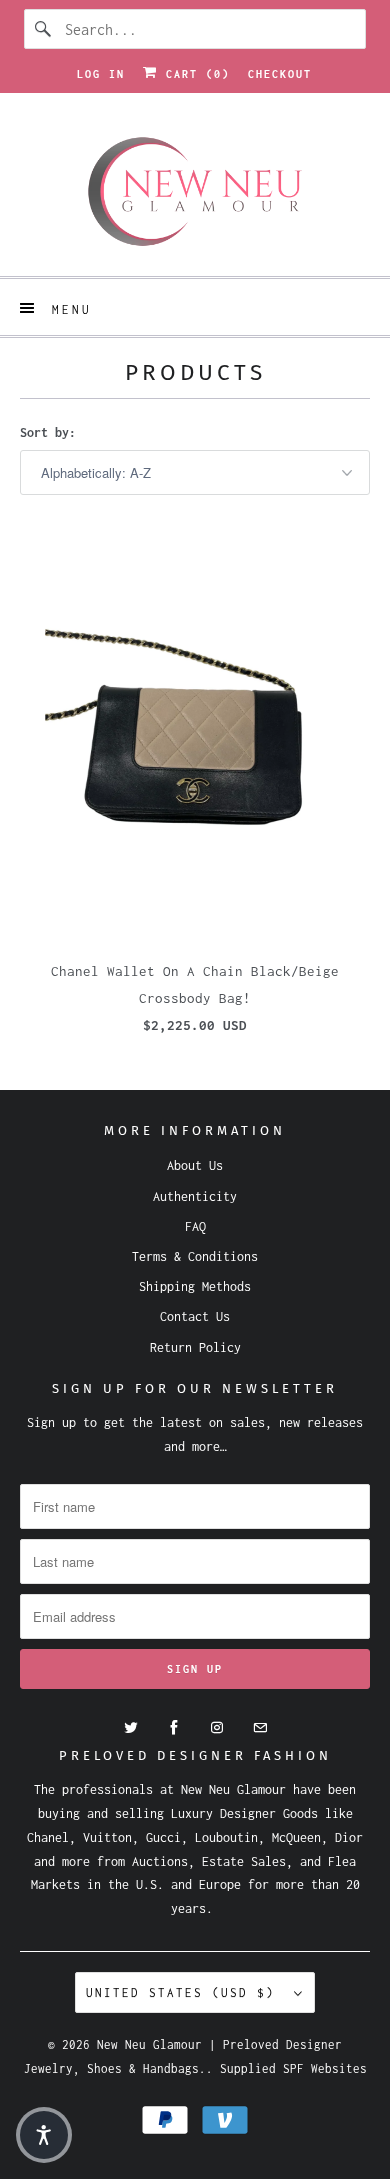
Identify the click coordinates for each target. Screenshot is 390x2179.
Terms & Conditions (195, 1256)
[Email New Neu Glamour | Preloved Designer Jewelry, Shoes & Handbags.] (260, 1728)
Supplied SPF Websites (293, 2068)
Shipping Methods (195, 1286)
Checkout (280, 74)
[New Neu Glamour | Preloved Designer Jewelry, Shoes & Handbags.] (195, 192)
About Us (195, 1165)
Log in (101, 74)
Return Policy (195, 1347)
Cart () (194, 74)
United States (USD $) (185, 1992)
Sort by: (48, 432)
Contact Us (195, 1316)
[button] (44, 2135)
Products (195, 372)
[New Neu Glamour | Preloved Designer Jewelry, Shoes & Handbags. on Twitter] (131, 1728)
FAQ (195, 1226)
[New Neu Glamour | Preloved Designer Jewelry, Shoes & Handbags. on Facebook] (174, 1728)
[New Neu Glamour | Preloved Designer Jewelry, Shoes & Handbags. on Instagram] (217, 1728)
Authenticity (195, 1196)
